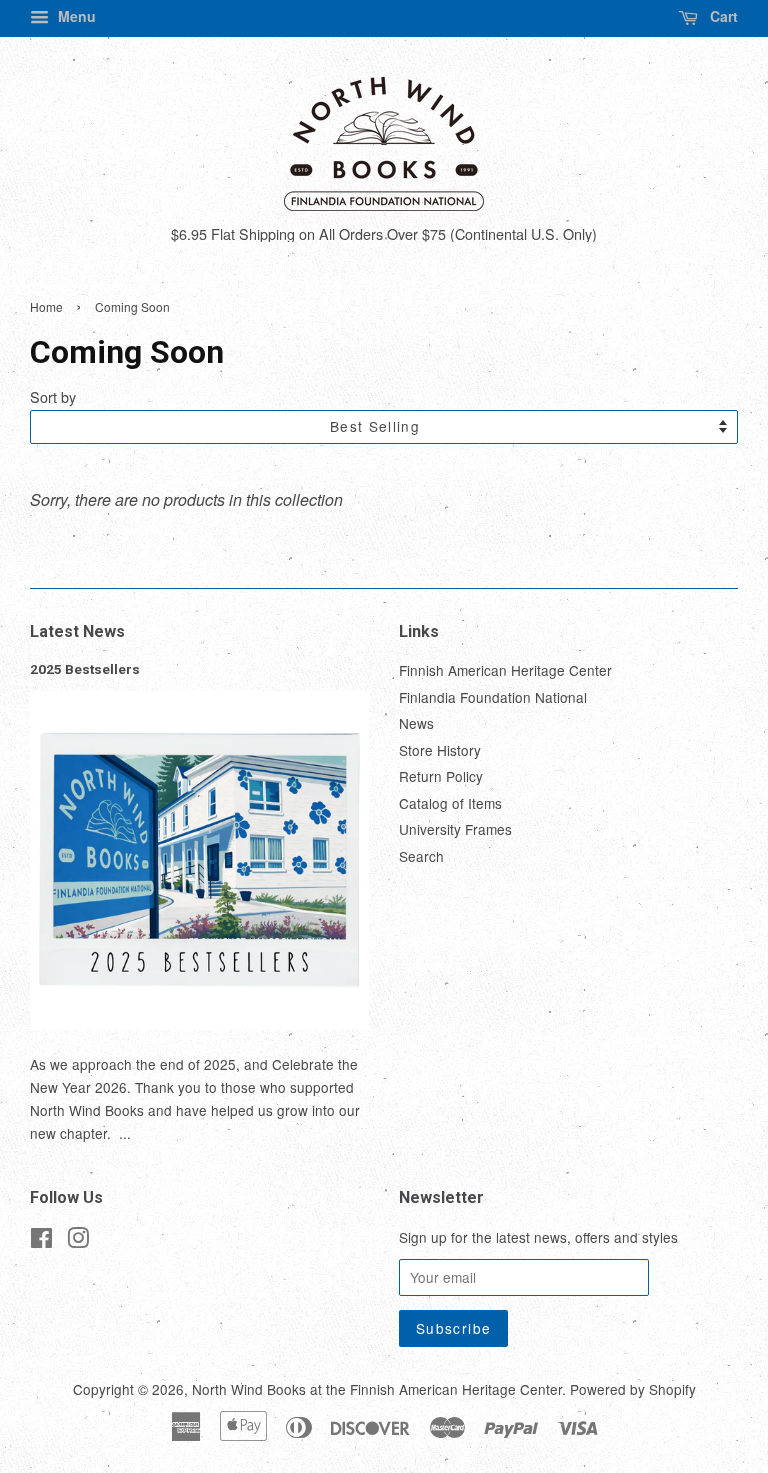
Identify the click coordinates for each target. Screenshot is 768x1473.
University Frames (455, 829)
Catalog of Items (450, 803)
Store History (440, 750)
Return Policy (441, 776)
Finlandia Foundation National (493, 697)
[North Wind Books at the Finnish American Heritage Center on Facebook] (41, 1241)
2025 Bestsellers (85, 669)
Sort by (53, 396)
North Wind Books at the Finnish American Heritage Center (377, 1389)
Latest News (77, 631)
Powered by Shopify (633, 1389)
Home (46, 306)
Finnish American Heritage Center (505, 670)
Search (421, 856)
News (416, 723)
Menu (75, 16)
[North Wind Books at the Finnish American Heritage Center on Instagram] (78, 1241)
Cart (722, 16)
